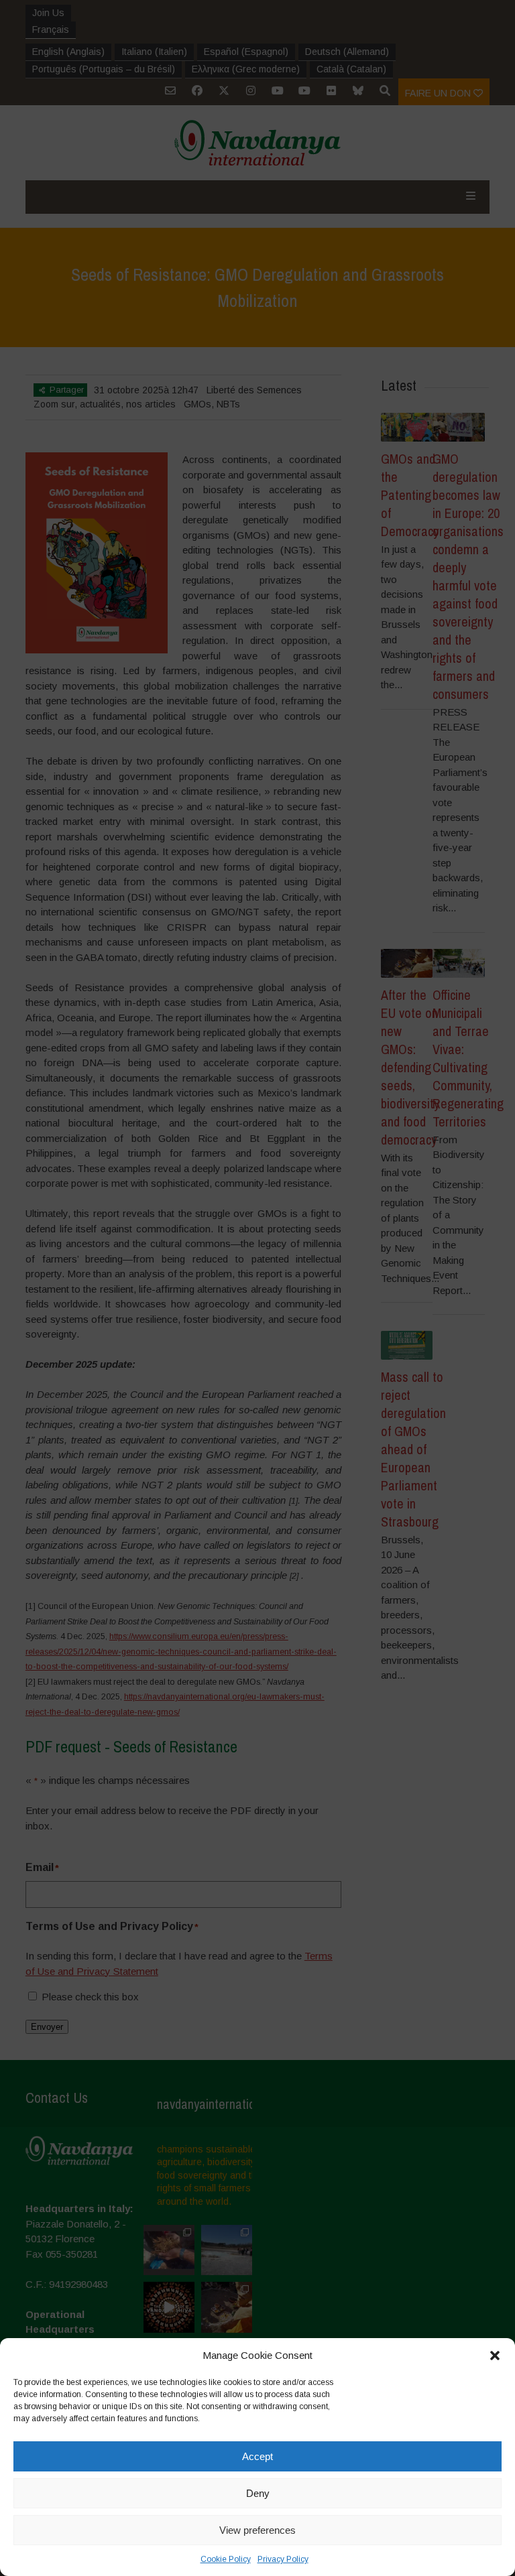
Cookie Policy (226, 2559)
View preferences (257, 2530)
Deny (258, 2493)
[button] (495, 2356)
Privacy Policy (283, 2559)
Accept (257, 2456)
